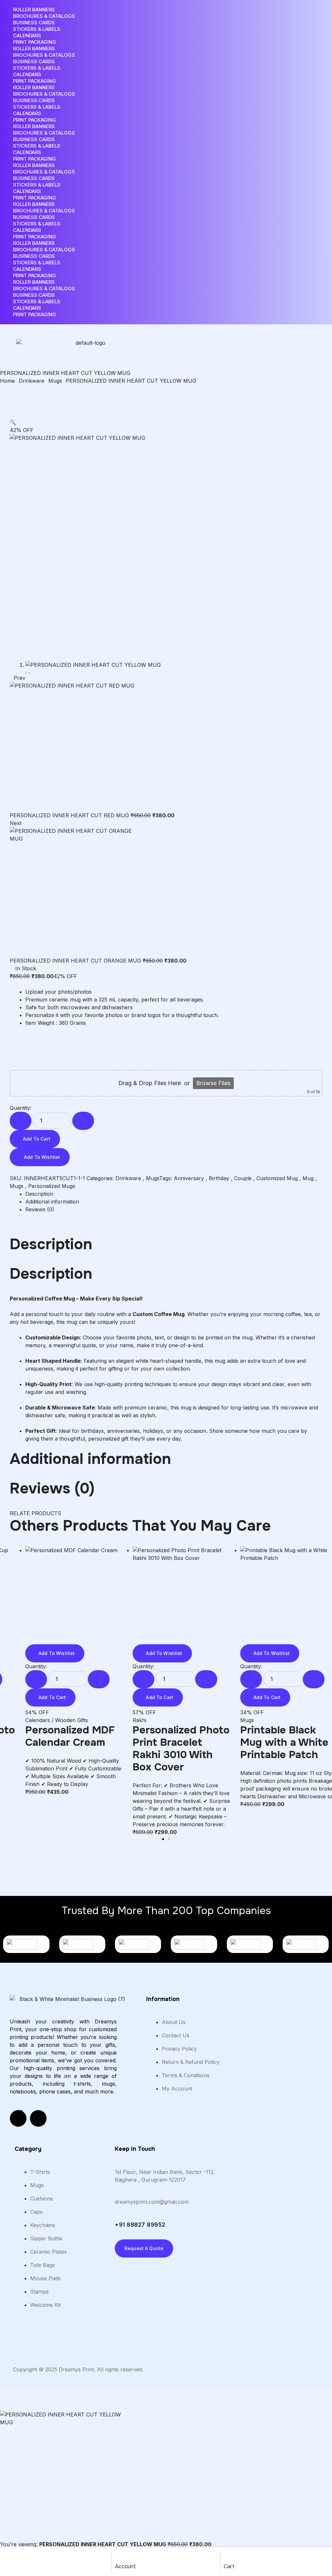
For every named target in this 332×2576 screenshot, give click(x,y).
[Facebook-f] (18, 2118)
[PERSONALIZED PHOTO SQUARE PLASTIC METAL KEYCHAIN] (181, 1595)
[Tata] (306, 1944)
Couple (243, 1178)
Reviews (40, 1209)
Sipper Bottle (256, 1720)
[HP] (82, 1944)
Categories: (100, 1178)
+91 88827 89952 (140, 2225)
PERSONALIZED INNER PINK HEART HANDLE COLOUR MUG (74, 1749)
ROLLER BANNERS (34, 10)
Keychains (145, 1720)
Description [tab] (51, 1244)
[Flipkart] (194, 1944)
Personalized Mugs (52, 1186)
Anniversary (189, 1178)
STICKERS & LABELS (37, 29)
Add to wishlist (42, 1157)
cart (229, 2566)
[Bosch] (26, 1944)
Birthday (219, 1178)
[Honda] (138, 1944)
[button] (13, 422)
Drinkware (32, 381)
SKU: (16, 1178)
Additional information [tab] (90, 1459)
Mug (308, 1178)
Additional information (52, 1202)
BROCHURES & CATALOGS (44, 16)
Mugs (55, 381)
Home (7, 381)
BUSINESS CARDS (34, 23)
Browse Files (213, 1083)
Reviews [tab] (52, 1489)
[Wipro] (250, 1944)
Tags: (166, 1178)
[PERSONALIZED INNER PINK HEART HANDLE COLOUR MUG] (74, 1595)
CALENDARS (27, 36)
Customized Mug (277, 1178)
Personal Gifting (182, 1720)
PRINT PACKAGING (35, 42)
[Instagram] (38, 2118)
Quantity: (21, 1108)
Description (39, 1194)
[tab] (174, 1194)
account (125, 2566)
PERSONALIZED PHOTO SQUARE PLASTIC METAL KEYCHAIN (174, 1749)
